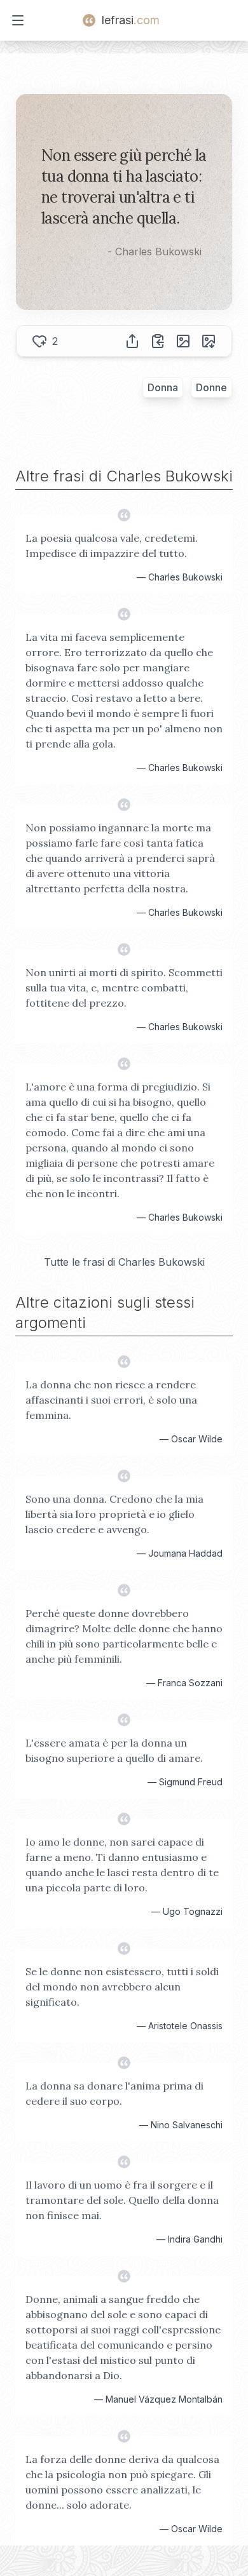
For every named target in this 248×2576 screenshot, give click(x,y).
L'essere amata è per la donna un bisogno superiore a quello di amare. (114, 1750)
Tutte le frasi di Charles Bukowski (124, 1262)
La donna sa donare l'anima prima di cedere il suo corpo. (114, 2093)
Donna (163, 387)
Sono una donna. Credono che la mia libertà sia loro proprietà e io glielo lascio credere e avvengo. (114, 1514)
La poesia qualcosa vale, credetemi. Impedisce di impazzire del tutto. (112, 546)
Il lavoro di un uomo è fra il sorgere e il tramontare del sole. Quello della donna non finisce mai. (122, 2200)
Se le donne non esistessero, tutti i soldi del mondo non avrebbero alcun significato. (122, 1987)
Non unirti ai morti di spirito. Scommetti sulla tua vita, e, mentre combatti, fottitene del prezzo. (124, 988)
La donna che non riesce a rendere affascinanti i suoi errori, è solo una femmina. (111, 1400)
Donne (211, 387)
